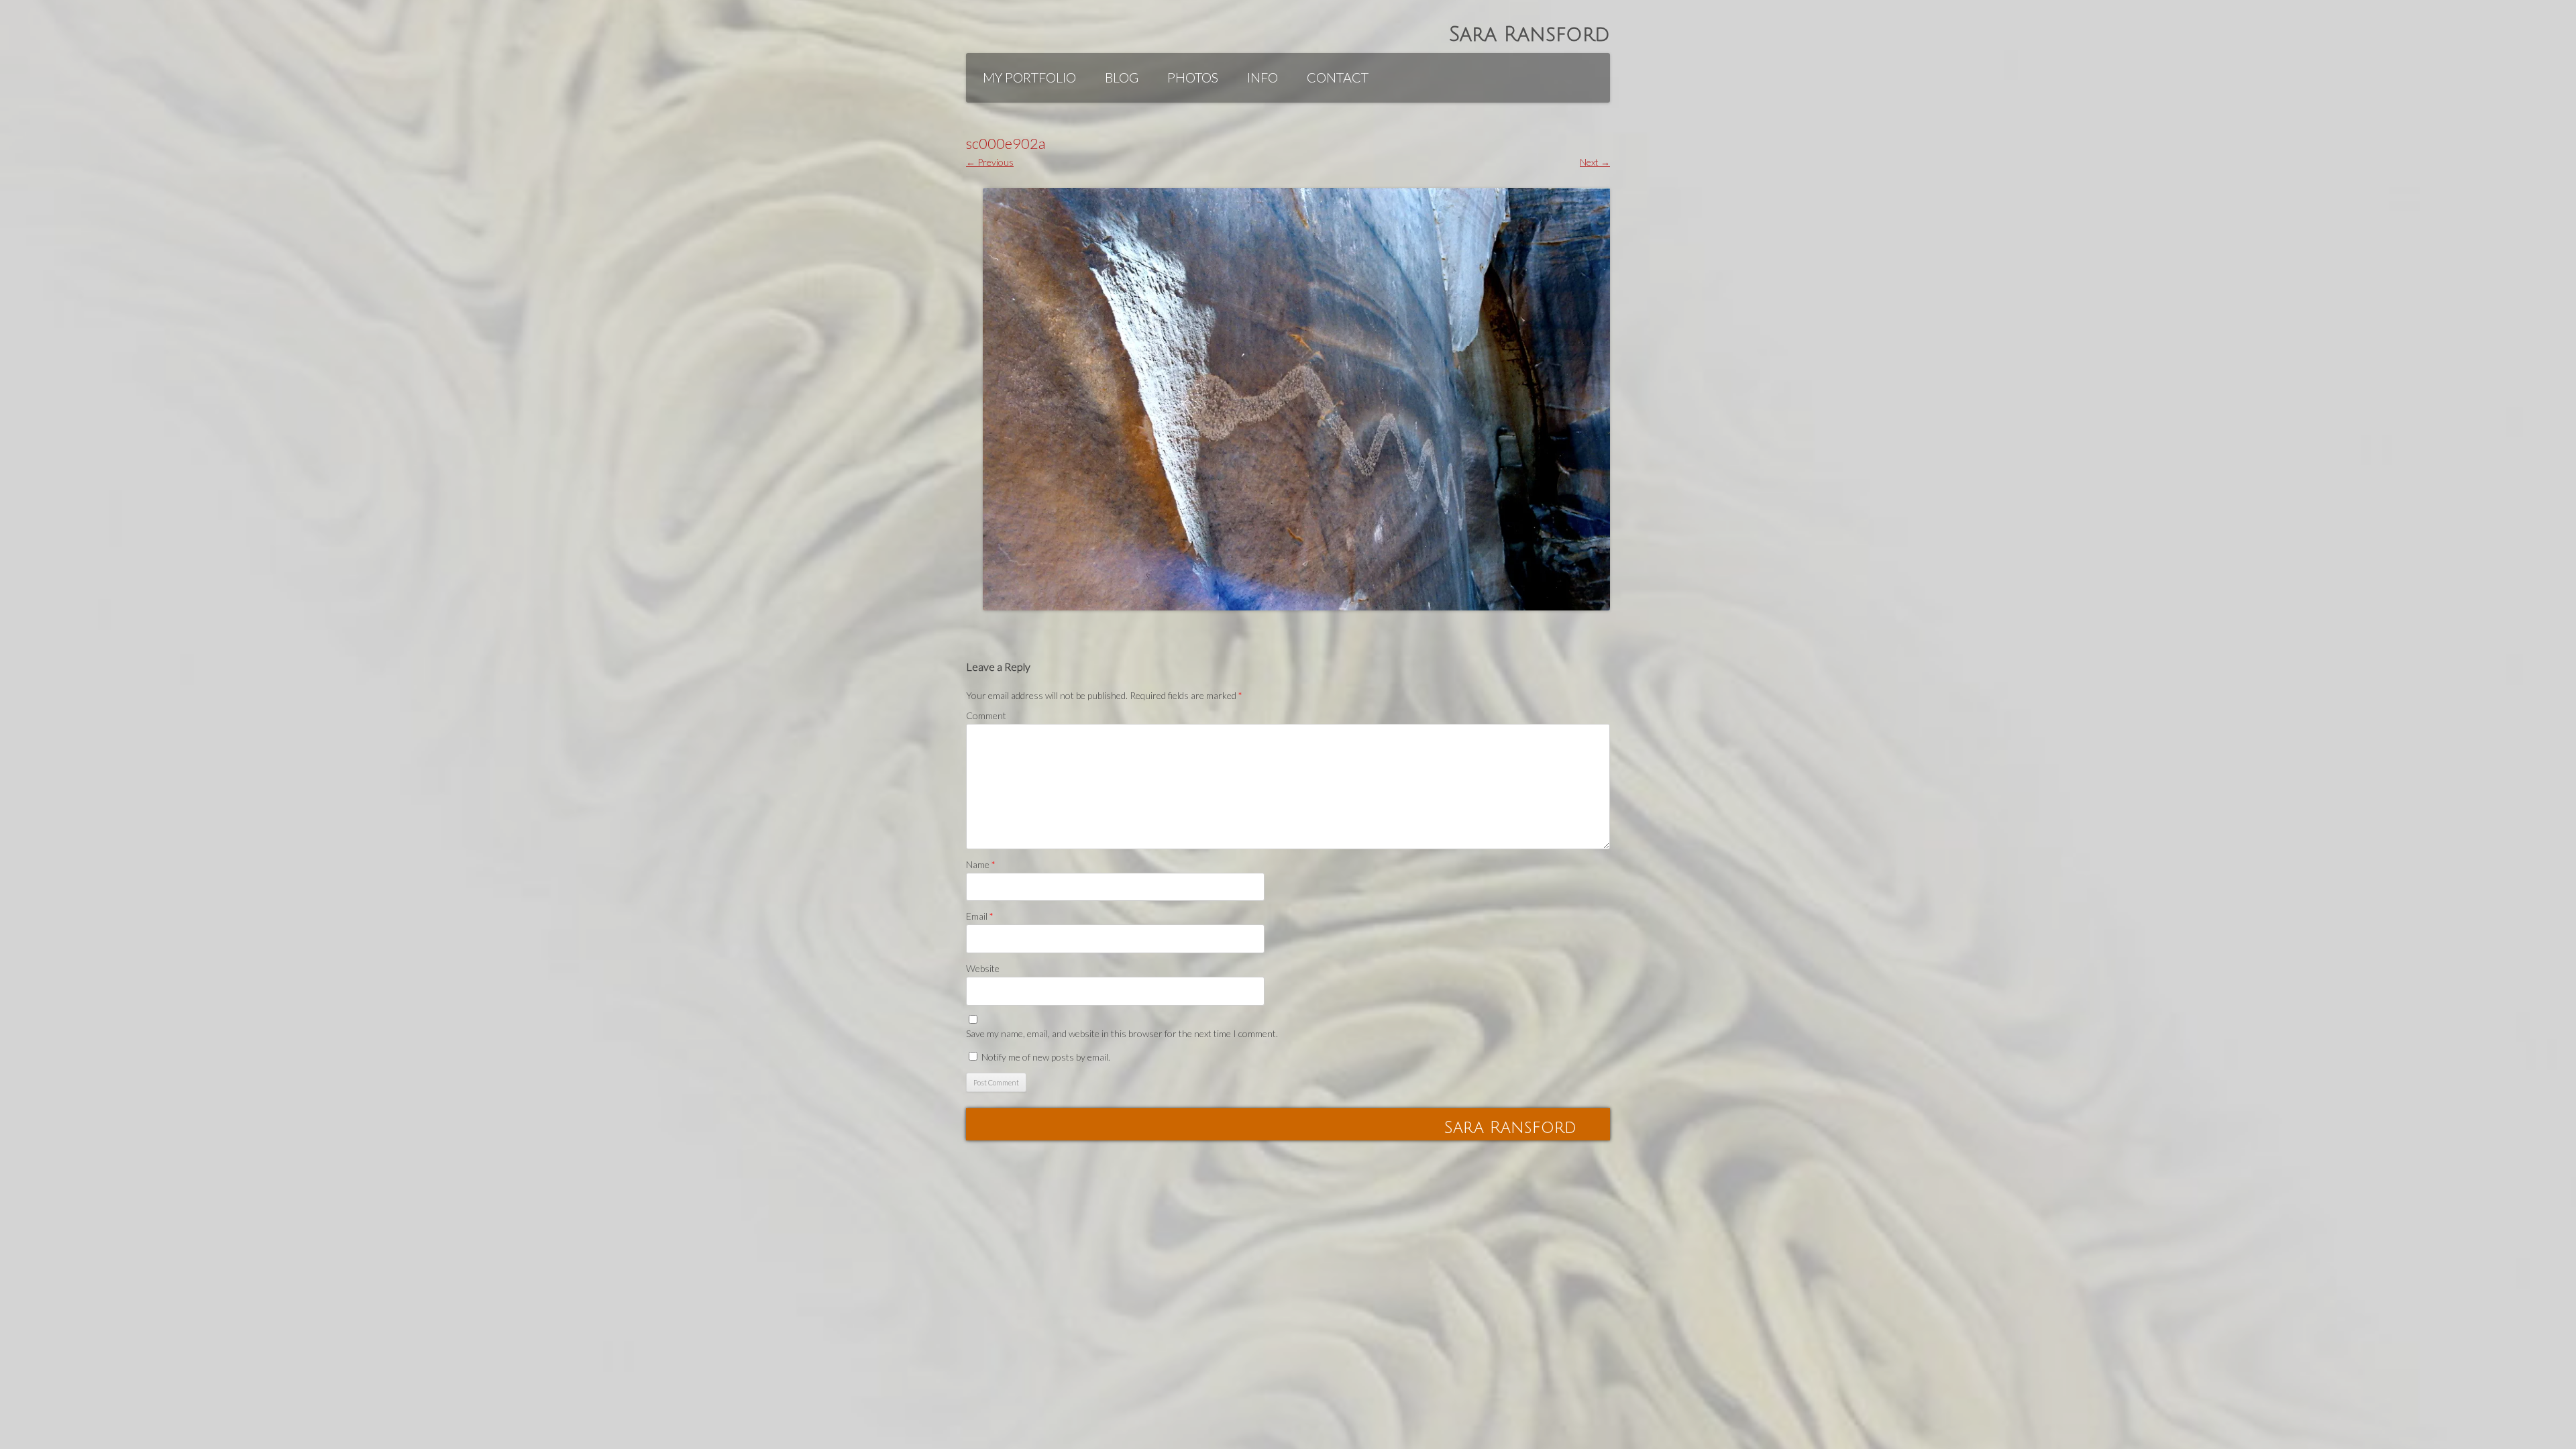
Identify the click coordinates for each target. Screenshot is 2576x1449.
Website (983, 968)
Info (1263, 77)
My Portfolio (1029, 77)
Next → (1595, 162)
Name (981, 864)
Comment (986, 715)
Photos (1193, 77)
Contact (1338, 77)
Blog (1122, 77)
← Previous (990, 162)
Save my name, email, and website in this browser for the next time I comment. (1122, 1033)
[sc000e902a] (1296, 399)
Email (980, 916)
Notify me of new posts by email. (1046, 1057)
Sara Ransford (1529, 35)
